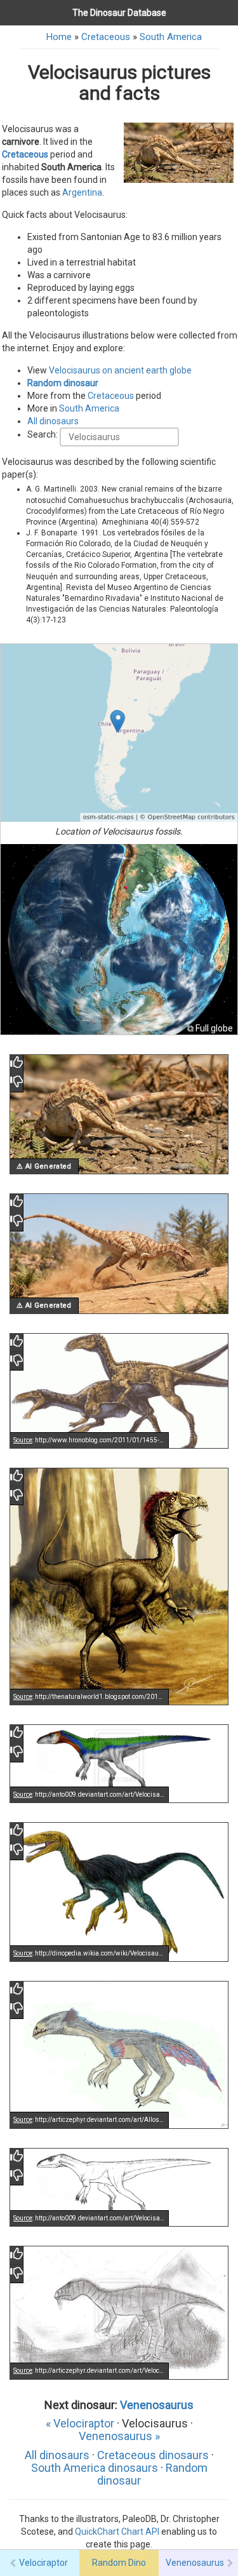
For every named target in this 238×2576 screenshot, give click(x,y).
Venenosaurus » (119, 2436)
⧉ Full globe (210, 1028)
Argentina (82, 192)
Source (23, 1440)
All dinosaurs (53, 421)
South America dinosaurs (95, 2468)
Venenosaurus (157, 2405)
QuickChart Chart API (117, 2532)
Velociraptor (43, 2563)
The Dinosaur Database (119, 13)
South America (171, 37)
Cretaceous (106, 37)
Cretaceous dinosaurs (153, 2455)
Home (59, 37)
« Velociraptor (80, 2423)
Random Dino (119, 2563)
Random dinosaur (63, 383)
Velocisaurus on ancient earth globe (120, 370)
